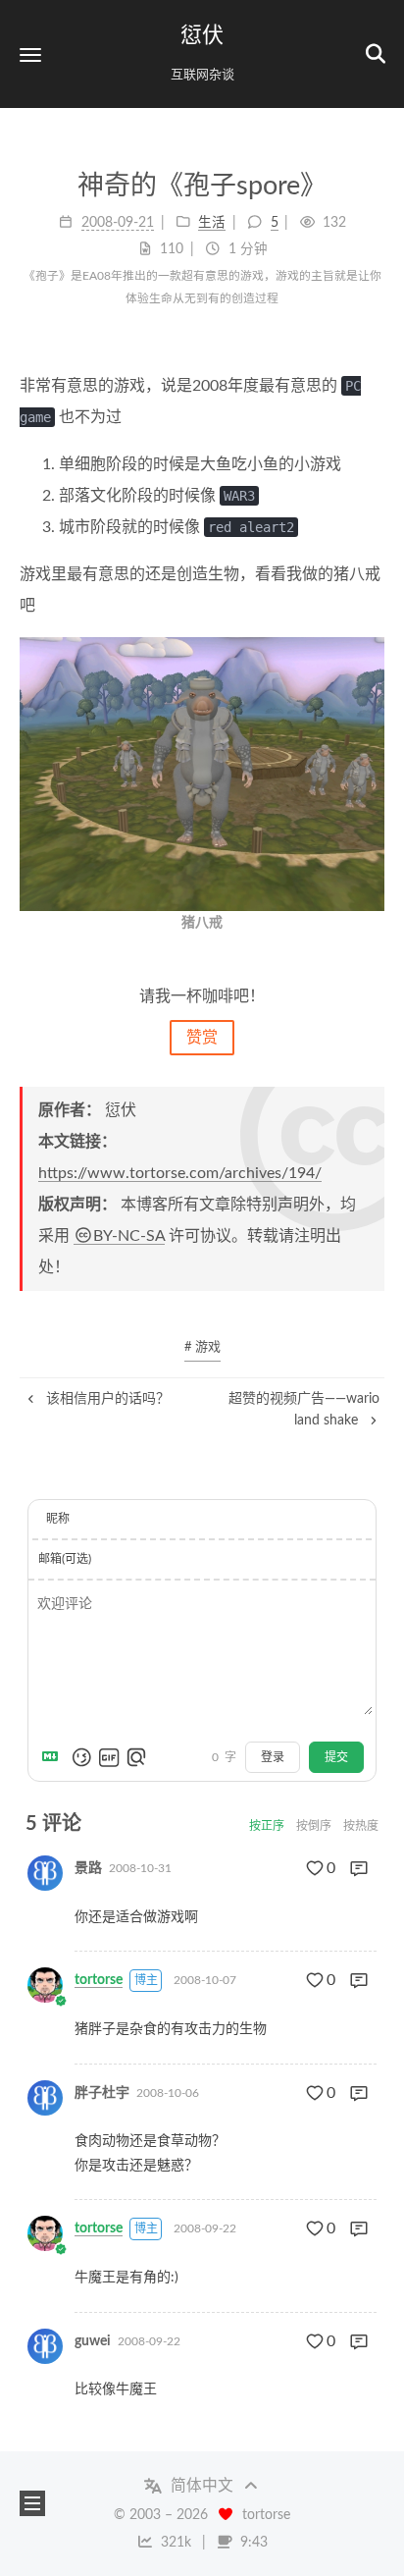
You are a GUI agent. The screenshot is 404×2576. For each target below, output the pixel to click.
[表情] (81, 1757)
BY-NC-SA (129, 1236)
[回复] (359, 1868)
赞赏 (202, 1038)
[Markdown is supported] (54, 1757)
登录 (273, 1757)
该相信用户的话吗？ (106, 1399)
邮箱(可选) (65, 1559)
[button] (30, 54)
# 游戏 (202, 1347)
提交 (336, 1757)
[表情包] (109, 1757)
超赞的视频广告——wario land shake (304, 1410)
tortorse (99, 1980)
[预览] (136, 1757)
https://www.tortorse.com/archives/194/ (180, 1173)
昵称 (58, 1519)
